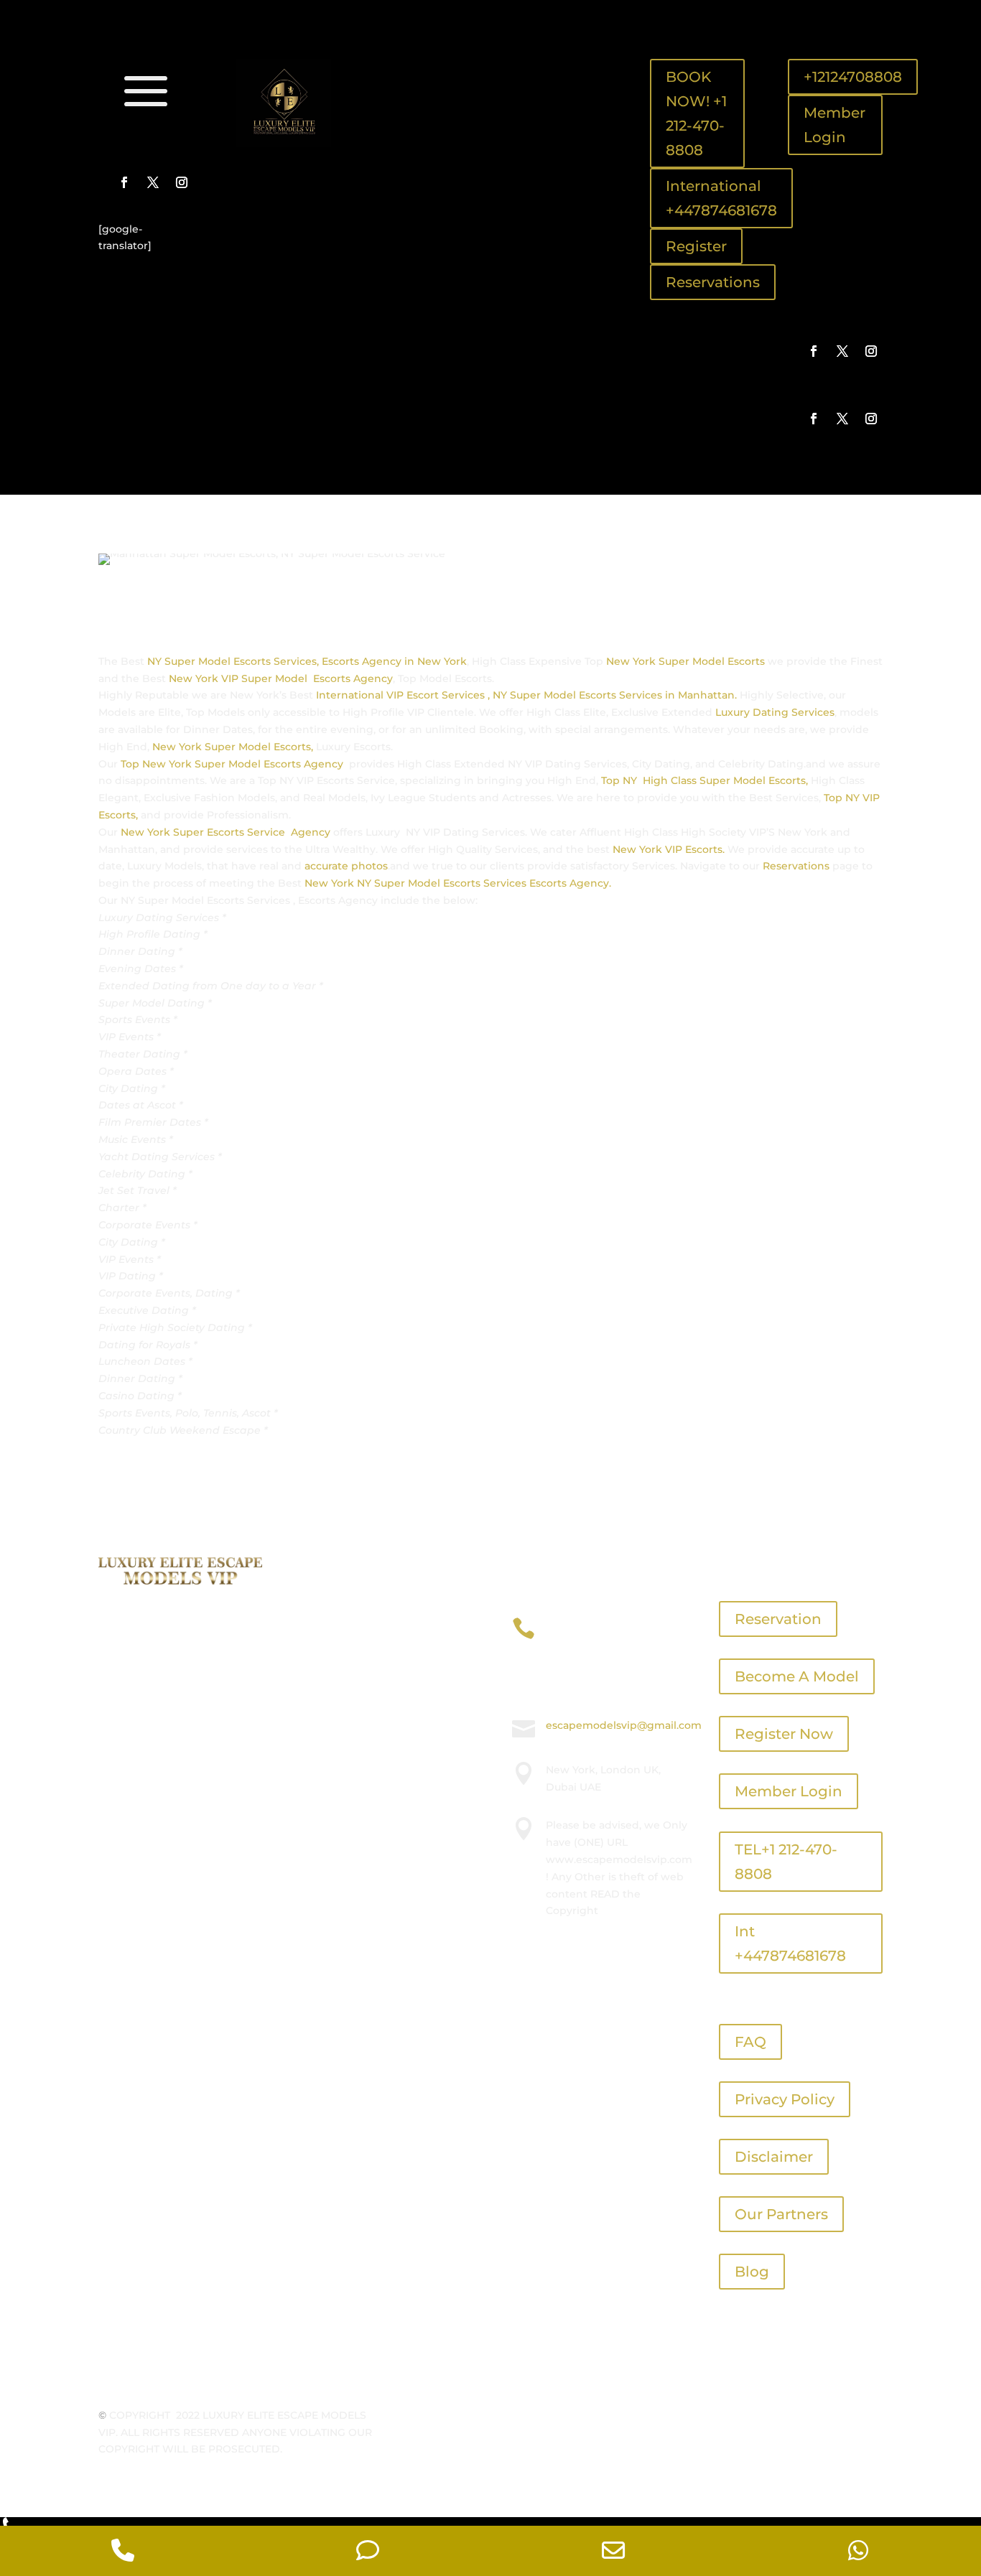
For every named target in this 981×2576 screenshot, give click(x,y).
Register (696, 246)
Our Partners (781, 2214)
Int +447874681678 (790, 1943)
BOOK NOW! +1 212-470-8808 (696, 113)
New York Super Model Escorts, (233, 747)
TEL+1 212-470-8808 (786, 1862)
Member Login (834, 125)
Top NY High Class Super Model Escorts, (706, 780)
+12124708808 (853, 77)
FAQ (750, 2042)
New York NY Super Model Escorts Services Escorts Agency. (458, 883)
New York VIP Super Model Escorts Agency (281, 678)
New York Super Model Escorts (685, 661)
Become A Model (797, 1676)
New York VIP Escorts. (667, 849)
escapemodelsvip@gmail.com (624, 1725)
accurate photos (346, 866)
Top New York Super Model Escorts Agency (233, 764)
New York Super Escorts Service (204, 832)
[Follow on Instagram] (182, 182)
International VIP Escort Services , (403, 695)
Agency (311, 832)
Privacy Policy (785, 2099)
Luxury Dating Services (773, 712)
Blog (752, 2272)
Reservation (778, 1619)
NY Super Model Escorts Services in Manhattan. (613, 695)
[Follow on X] (153, 182)
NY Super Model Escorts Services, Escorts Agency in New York (307, 661)
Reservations (713, 282)
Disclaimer (774, 2157)
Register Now (784, 1734)
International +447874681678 (721, 198)
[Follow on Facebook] (124, 182)
